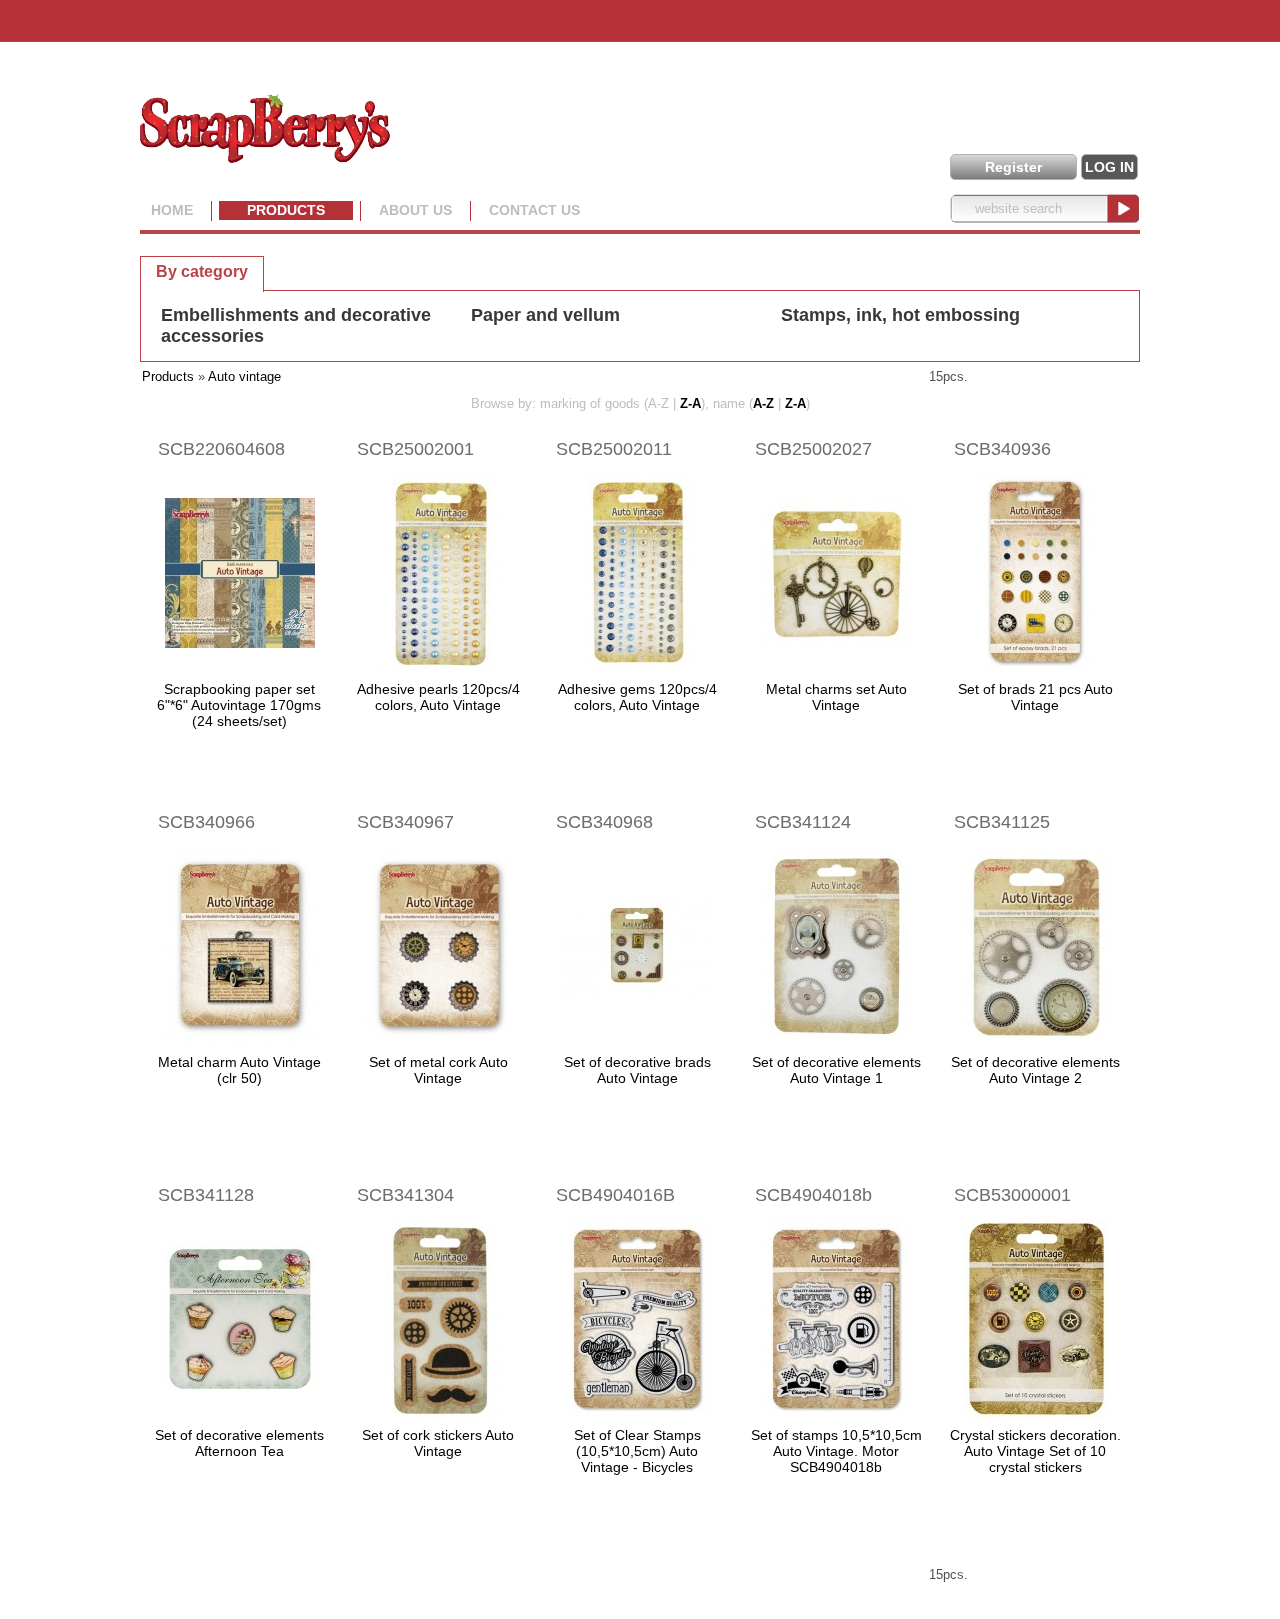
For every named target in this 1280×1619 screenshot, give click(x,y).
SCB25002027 (813, 449)
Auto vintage (244, 376)
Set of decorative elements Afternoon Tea (239, 1443)
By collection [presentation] (333, 270)
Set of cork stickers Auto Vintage (438, 1443)
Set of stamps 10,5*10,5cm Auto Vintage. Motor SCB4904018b (836, 1451)
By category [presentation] (202, 271)
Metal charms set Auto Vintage (836, 697)
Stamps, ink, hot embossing (900, 315)
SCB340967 (405, 822)
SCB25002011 (614, 449)
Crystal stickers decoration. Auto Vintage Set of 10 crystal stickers (1035, 1451)
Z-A (690, 403)
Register (1013, 167)
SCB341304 (405, 1195)
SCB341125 (1002, 822)
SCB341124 (803, 822)
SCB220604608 (221, 449)
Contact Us (534, 210)
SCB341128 (206, 1195)
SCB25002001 (415, 449)
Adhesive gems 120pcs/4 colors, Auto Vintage (637, 697)
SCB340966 (206, 822)
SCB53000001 (1012, 1195)
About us (415, 210)
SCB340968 (604, 822)
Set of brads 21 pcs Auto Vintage (1035, 697)
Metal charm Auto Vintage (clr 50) (239, 1070)
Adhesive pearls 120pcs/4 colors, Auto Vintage (438, 697)
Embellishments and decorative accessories (296, 325)
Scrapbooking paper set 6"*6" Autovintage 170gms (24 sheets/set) (239, 705)
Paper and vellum (545, 315)
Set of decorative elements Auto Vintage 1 (836, 1070)
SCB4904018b (813, 1195)
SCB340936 (1002, 449)
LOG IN (1109, 167)
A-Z (763, 403)
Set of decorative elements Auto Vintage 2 (1035, 1070)
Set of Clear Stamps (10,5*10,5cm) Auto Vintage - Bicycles (637, 1451)
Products (286, 210)
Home (172, 210)
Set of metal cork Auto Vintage (438, 1070)
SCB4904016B (615, 1195)
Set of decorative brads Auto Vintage (637, 1070)
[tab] (202, 271)
